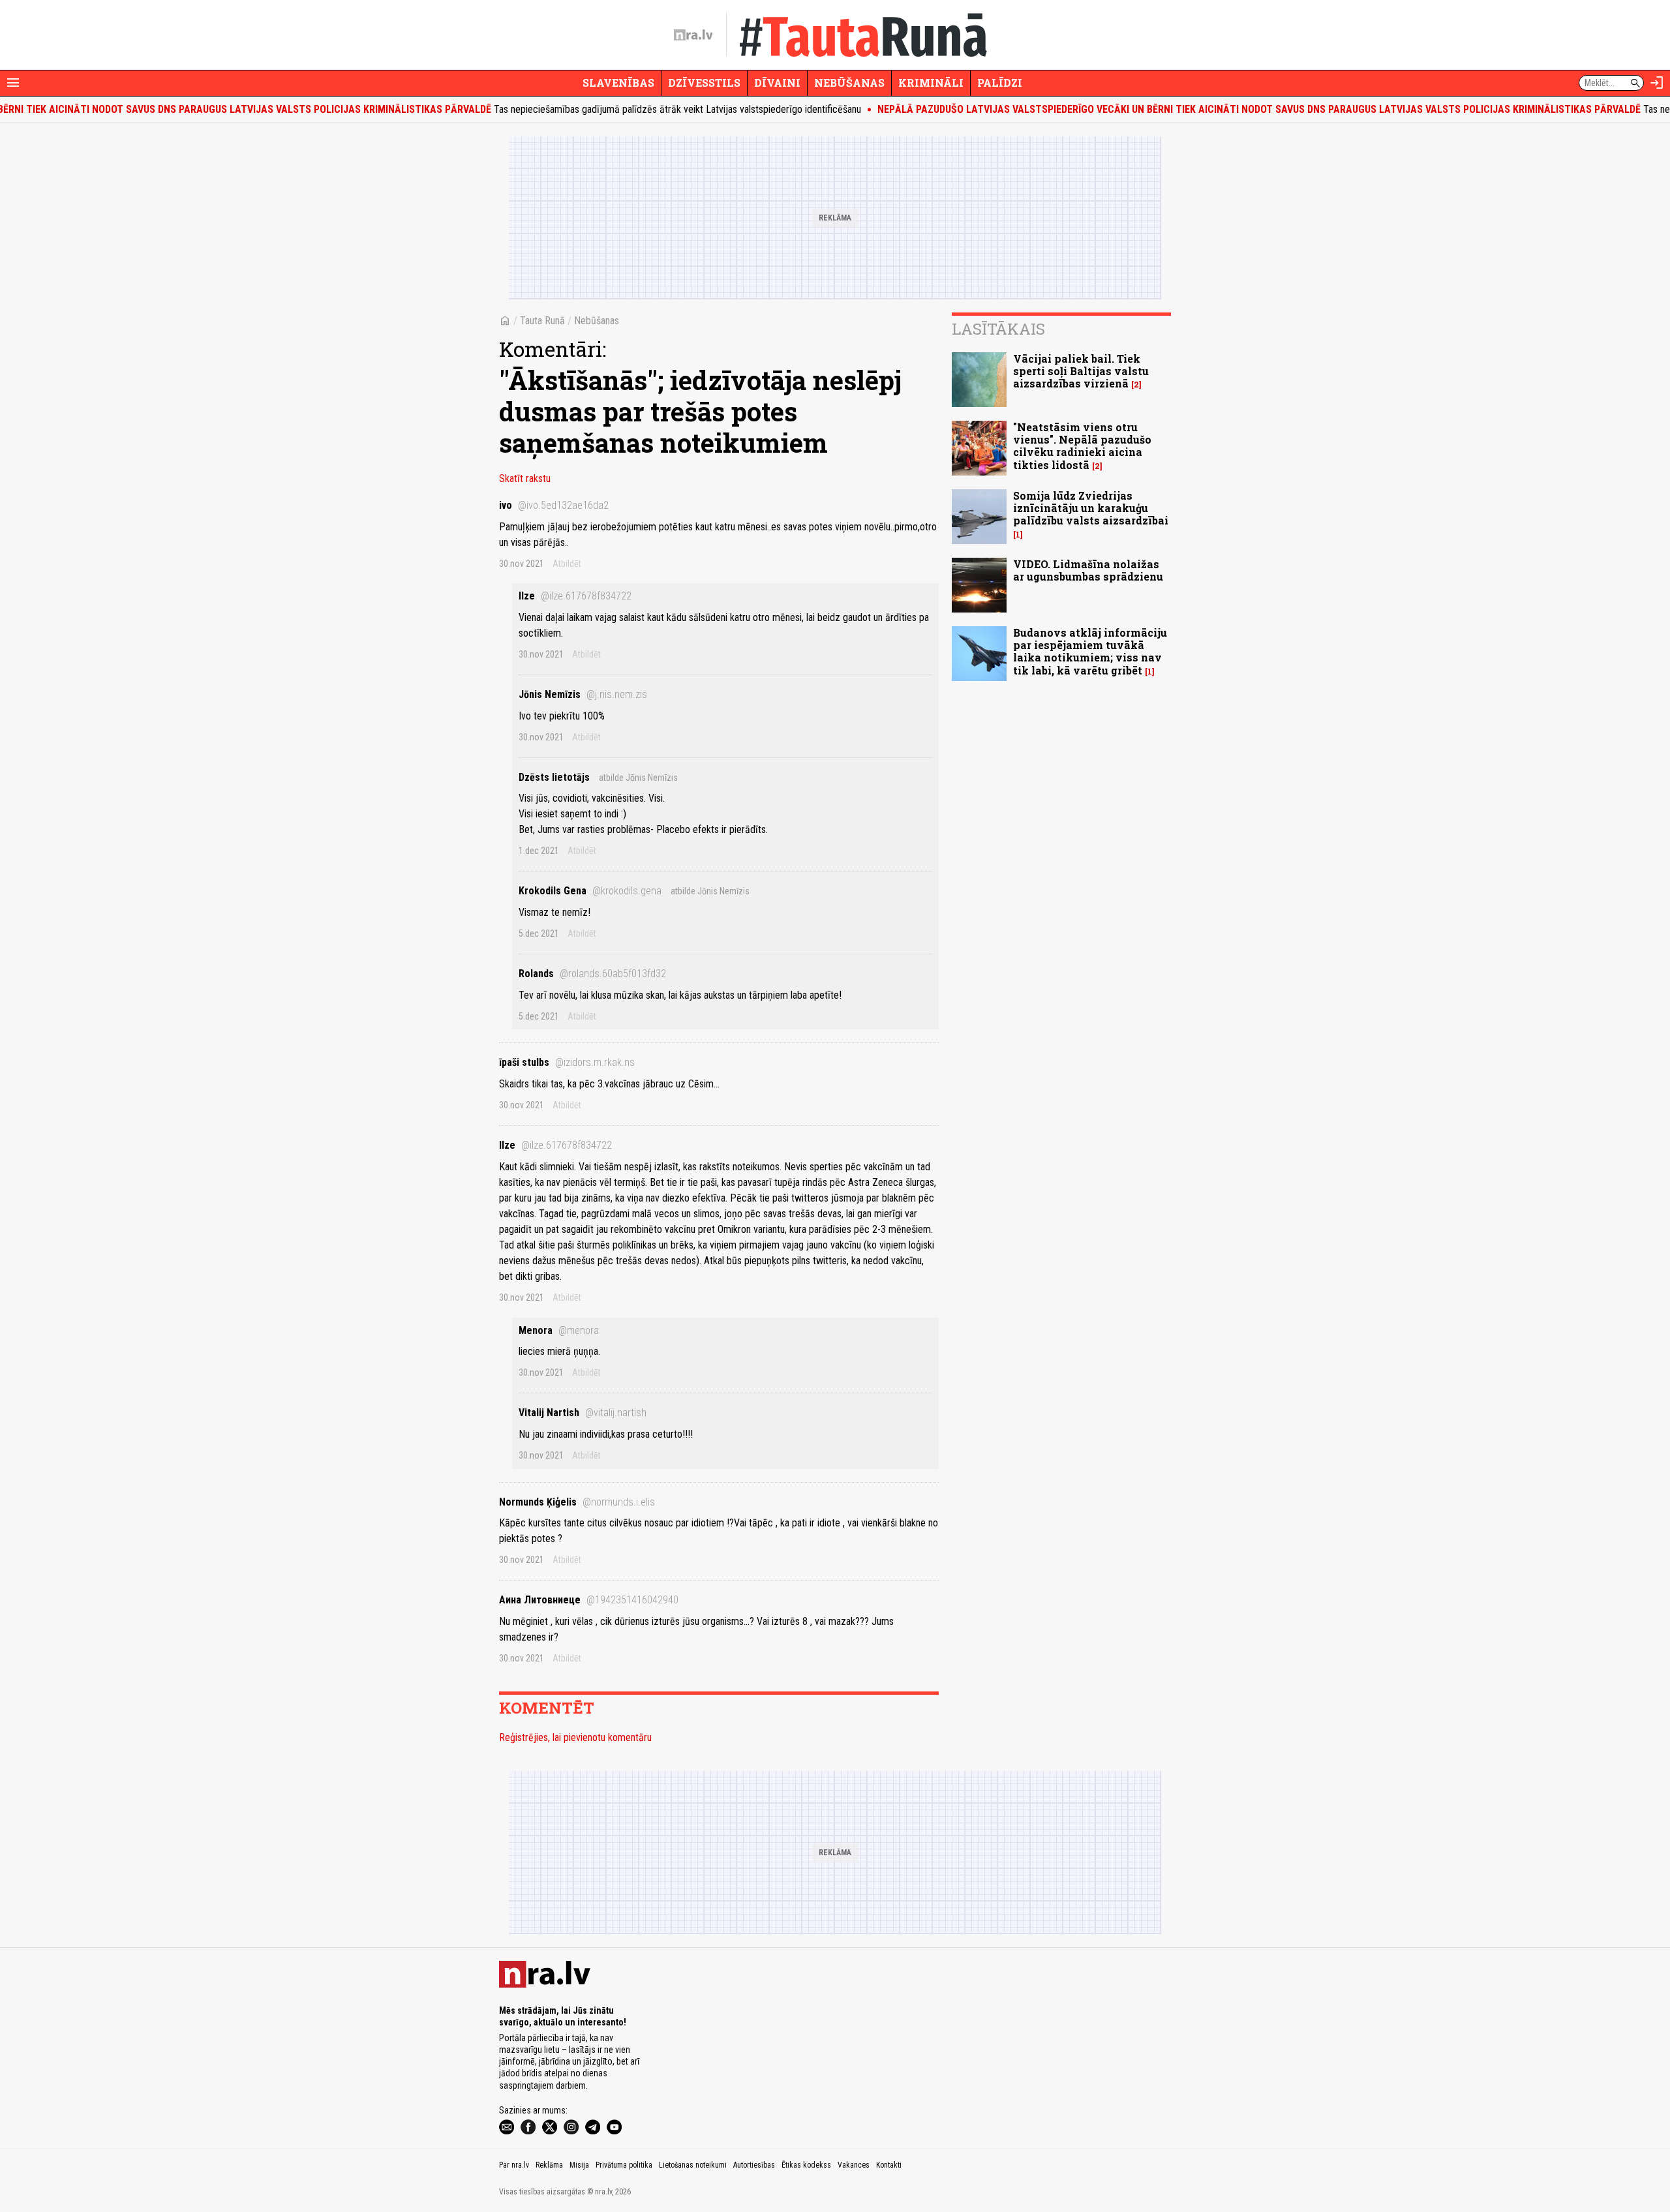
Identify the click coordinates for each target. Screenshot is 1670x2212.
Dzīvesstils (704, 83)
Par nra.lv (514, 2165)
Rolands (592, 974)
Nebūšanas (849, 83)
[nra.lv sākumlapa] (693, 35)
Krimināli (931, 83)
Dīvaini (777, 83)
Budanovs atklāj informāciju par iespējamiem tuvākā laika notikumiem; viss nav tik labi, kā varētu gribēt (1090, 651)
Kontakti (889, 2165)
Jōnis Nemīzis (583, 694)
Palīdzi (1000, 83)
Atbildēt (567, 564)
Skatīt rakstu (525, 478)
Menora (559, 1330)
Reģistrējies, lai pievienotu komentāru (575, 1737)
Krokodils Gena (590, 891)
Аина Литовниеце (589, 1600)
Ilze (575, 596)
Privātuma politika (624, 2165)
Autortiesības (754, 2165)
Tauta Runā (542, 321)
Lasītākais (998, 329)
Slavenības (618, 83)
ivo (554, 505)
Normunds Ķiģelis (577, 1502)
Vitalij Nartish (583, 1413)
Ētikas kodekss (806, 2165)
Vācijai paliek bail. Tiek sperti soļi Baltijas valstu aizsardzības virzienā (1081, 371)
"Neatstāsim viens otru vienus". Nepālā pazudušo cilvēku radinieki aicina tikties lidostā (1082, 446)
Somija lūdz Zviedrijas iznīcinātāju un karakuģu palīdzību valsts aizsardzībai (1091, 508)
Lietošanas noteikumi (693, 2165)
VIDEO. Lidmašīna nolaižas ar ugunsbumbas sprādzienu (1088, 570)
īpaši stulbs (567, 1062)
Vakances (854, 2165)
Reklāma (549, 2165)
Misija (579, 2165)
